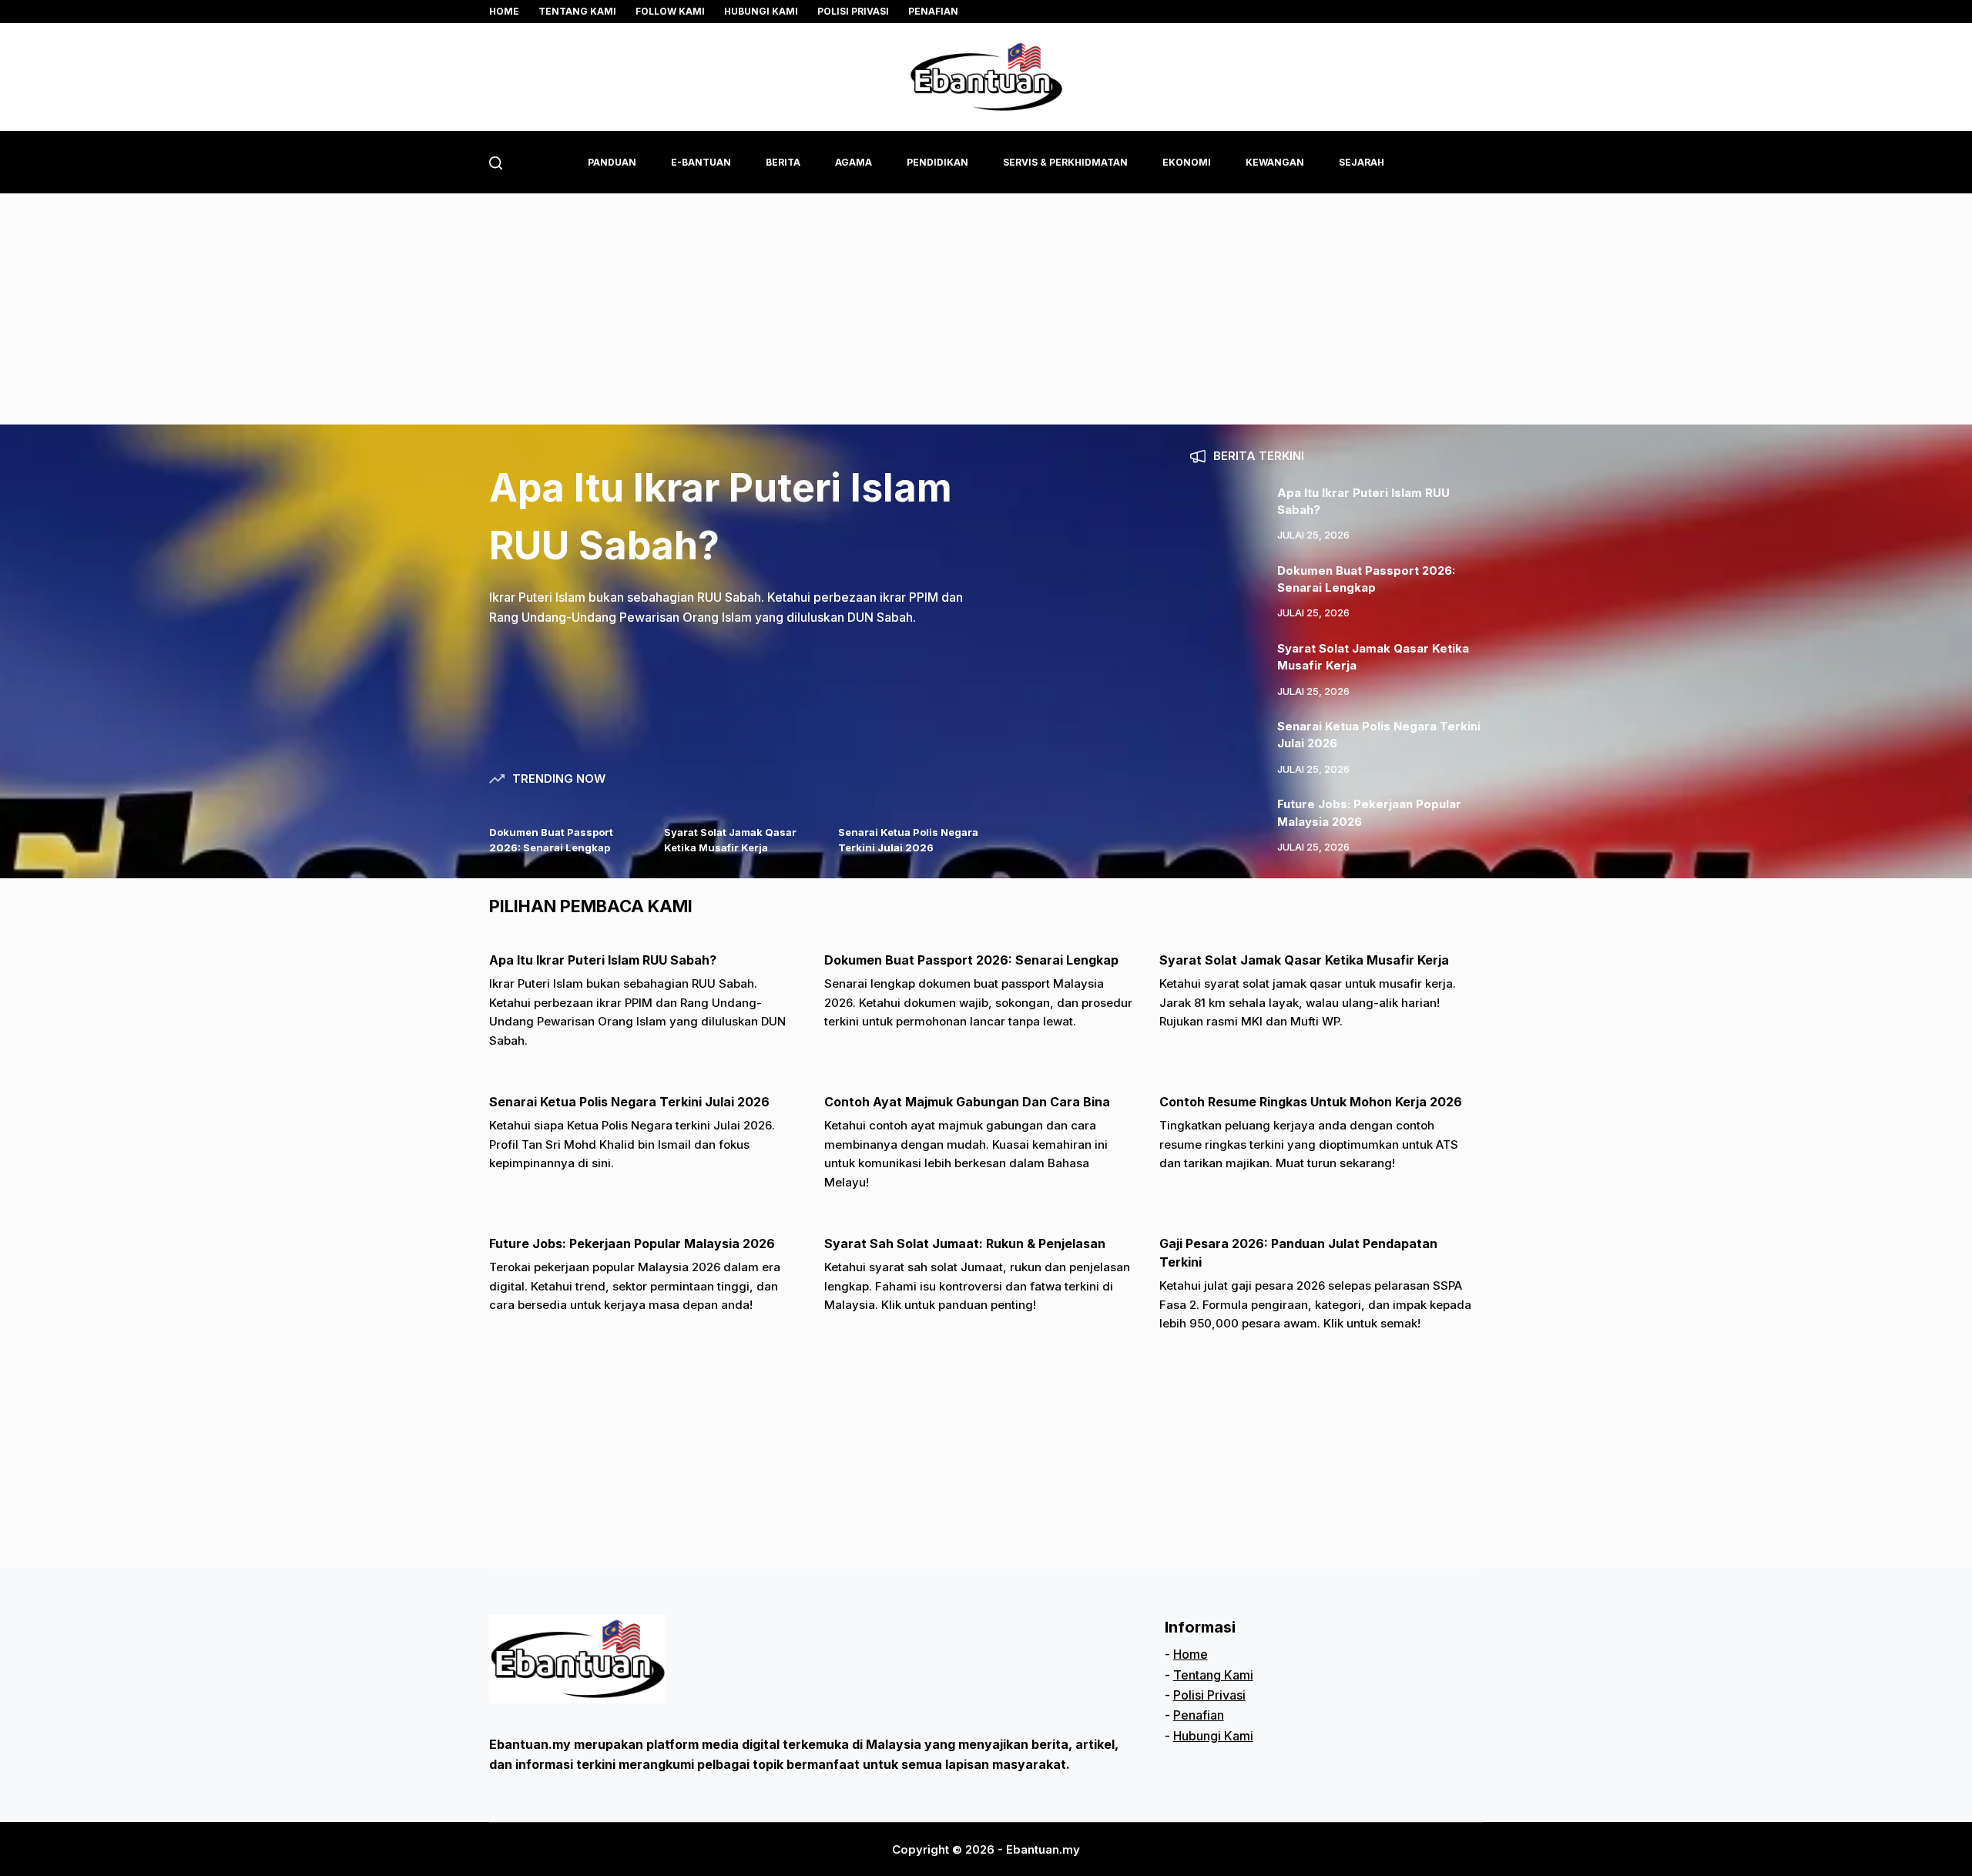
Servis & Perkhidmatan (1065, 162)
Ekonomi (1187, 162)
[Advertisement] (986, 309)
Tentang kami (577, 11)
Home (504, 11)
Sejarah (1362, 162)
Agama (854, 162)
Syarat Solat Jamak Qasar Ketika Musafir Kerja (1304, 960)
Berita (783, 162)
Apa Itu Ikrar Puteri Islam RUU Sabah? (603, 960)
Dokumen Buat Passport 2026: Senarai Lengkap (971, 960)
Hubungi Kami (761, 11)
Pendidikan (937, 162)
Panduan (612, 162)
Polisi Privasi (853, 11)
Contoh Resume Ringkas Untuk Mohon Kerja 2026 (1311, 1102)
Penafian (933, 11)
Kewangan (1275, 162)
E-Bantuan (701, 162)
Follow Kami (670, 11)
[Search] (496, 163)
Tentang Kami (1213, 1675)
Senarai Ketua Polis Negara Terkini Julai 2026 (629, 1102)
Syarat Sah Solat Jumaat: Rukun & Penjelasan (965, 1243)
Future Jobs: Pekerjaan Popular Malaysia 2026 (632, 1243)
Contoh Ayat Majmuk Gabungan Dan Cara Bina (967, 1102)
